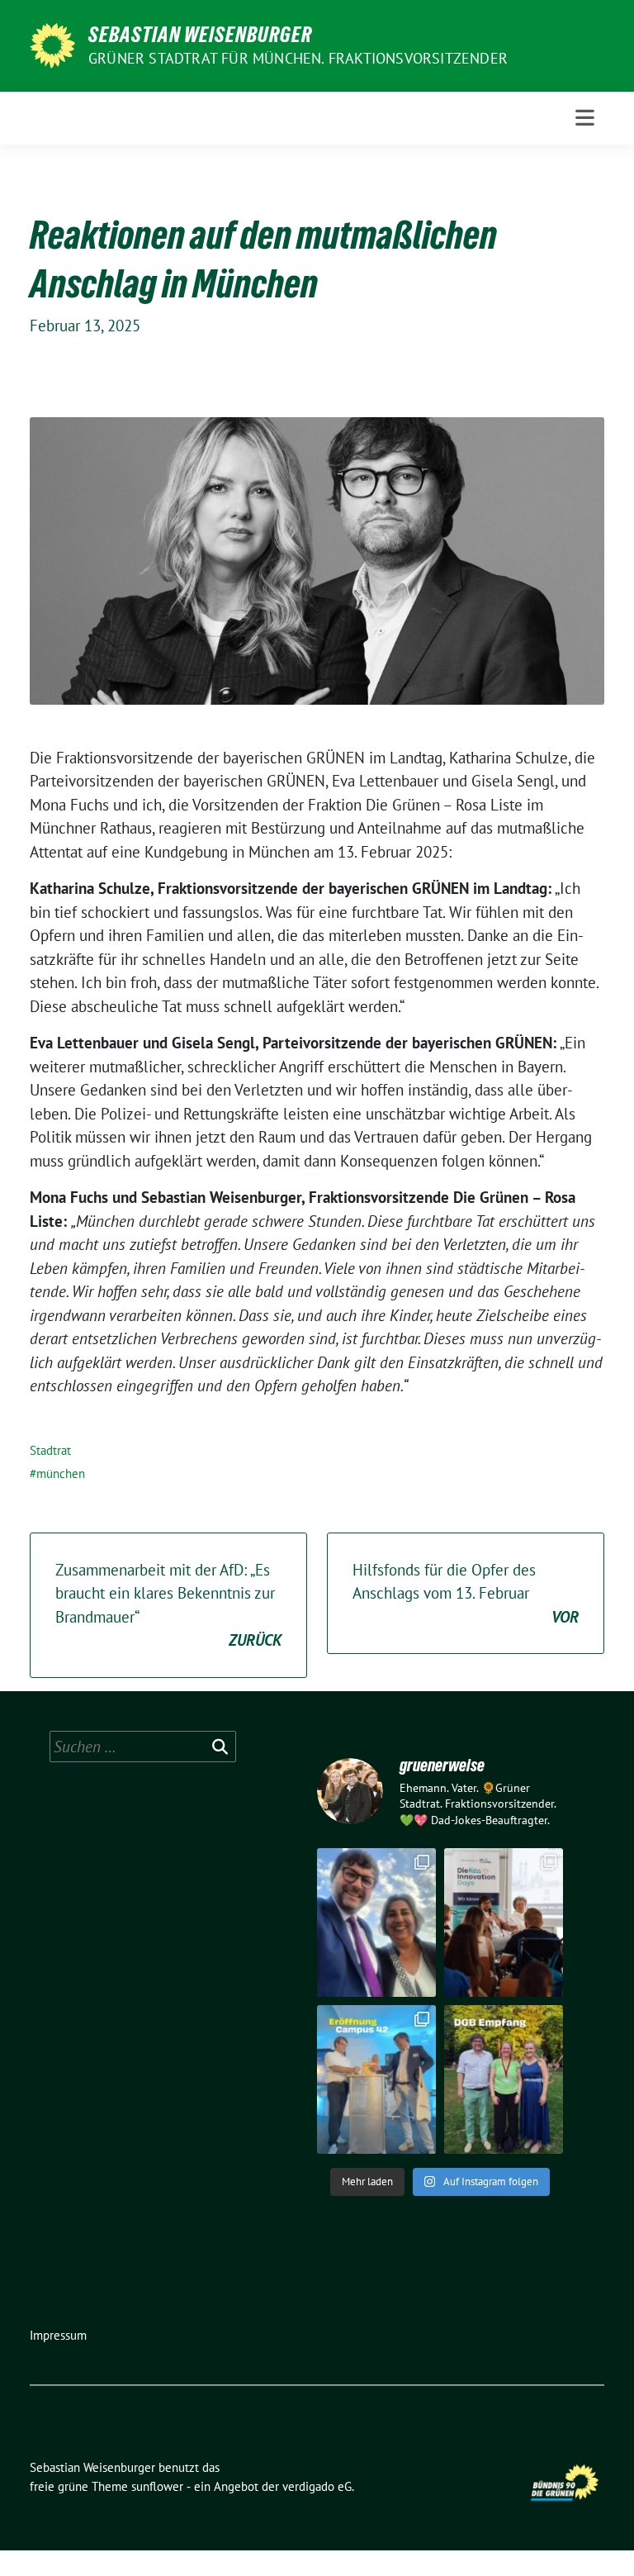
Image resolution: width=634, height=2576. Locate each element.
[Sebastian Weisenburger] (52, 44)
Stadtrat (50, 1450)
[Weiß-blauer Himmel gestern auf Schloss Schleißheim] (376, 1922)
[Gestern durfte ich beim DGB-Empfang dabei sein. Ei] (504, 2079)
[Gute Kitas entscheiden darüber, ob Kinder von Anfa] (504, 1922)
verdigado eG (317, 2486)
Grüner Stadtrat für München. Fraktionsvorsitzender (298, 58)
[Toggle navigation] (585, 118)
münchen (61, 1473)
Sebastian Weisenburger (200, 35)
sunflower (157, 2486)
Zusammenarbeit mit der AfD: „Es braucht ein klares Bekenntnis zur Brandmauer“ (168, 1605)
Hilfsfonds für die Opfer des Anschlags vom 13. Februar (466, 1593)
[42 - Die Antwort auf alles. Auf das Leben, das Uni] (376, 2079)
